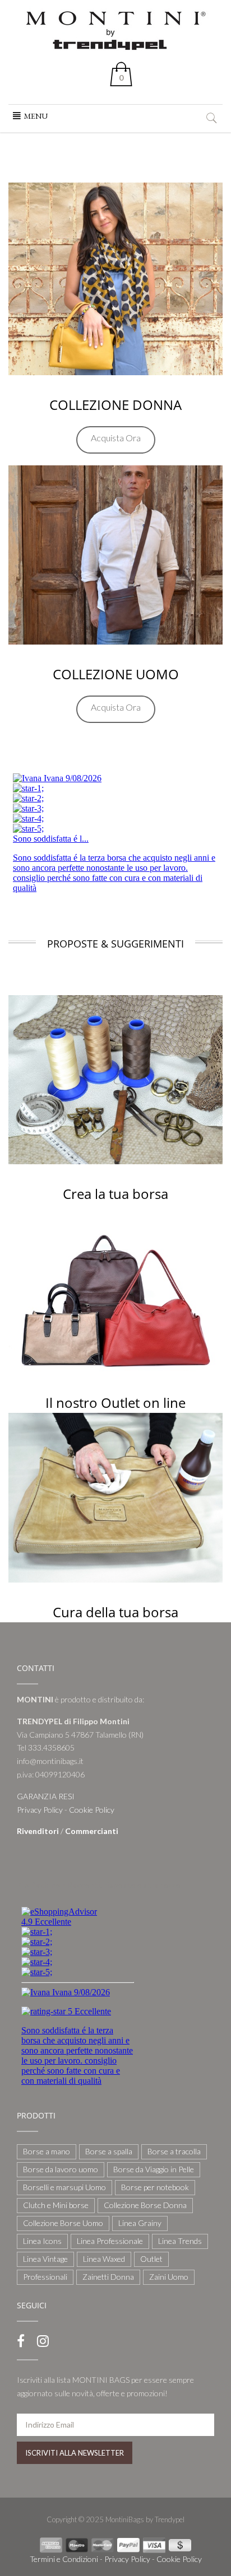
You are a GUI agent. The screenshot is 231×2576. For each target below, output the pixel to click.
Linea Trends (180, 2241)
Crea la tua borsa (115, 1194)
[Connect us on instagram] (43, 2341)
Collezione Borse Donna (145, 2205)
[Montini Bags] (115, 29)
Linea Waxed (104, 2259)
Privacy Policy (40, 1810)
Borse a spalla (109, 2151)
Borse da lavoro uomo (61, 2169)
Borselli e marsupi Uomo (64, 2187)
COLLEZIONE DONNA (115, 405)
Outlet (151, 2259)
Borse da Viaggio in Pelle (154, 2169)
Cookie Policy (92, 1810)
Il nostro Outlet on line (115, 1403)
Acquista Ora (116, 438)
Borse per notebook (155, 2187)
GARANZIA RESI (46, 1796)
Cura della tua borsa (115, 1612)
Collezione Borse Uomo (63, 2223)
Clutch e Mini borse (56, 2205)
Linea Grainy (140, 2223)
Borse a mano (47, 2151)
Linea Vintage (45, 2259)
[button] (36, 116)
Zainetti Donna (108, 2277)
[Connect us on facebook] (21, 2341)
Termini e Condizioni (64, 2559)
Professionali (45, 2277)
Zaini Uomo (169, 2277)
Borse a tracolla (174, 2151)
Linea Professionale (110, 2241)
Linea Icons (42, 2241)
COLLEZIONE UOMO (116, 674)
